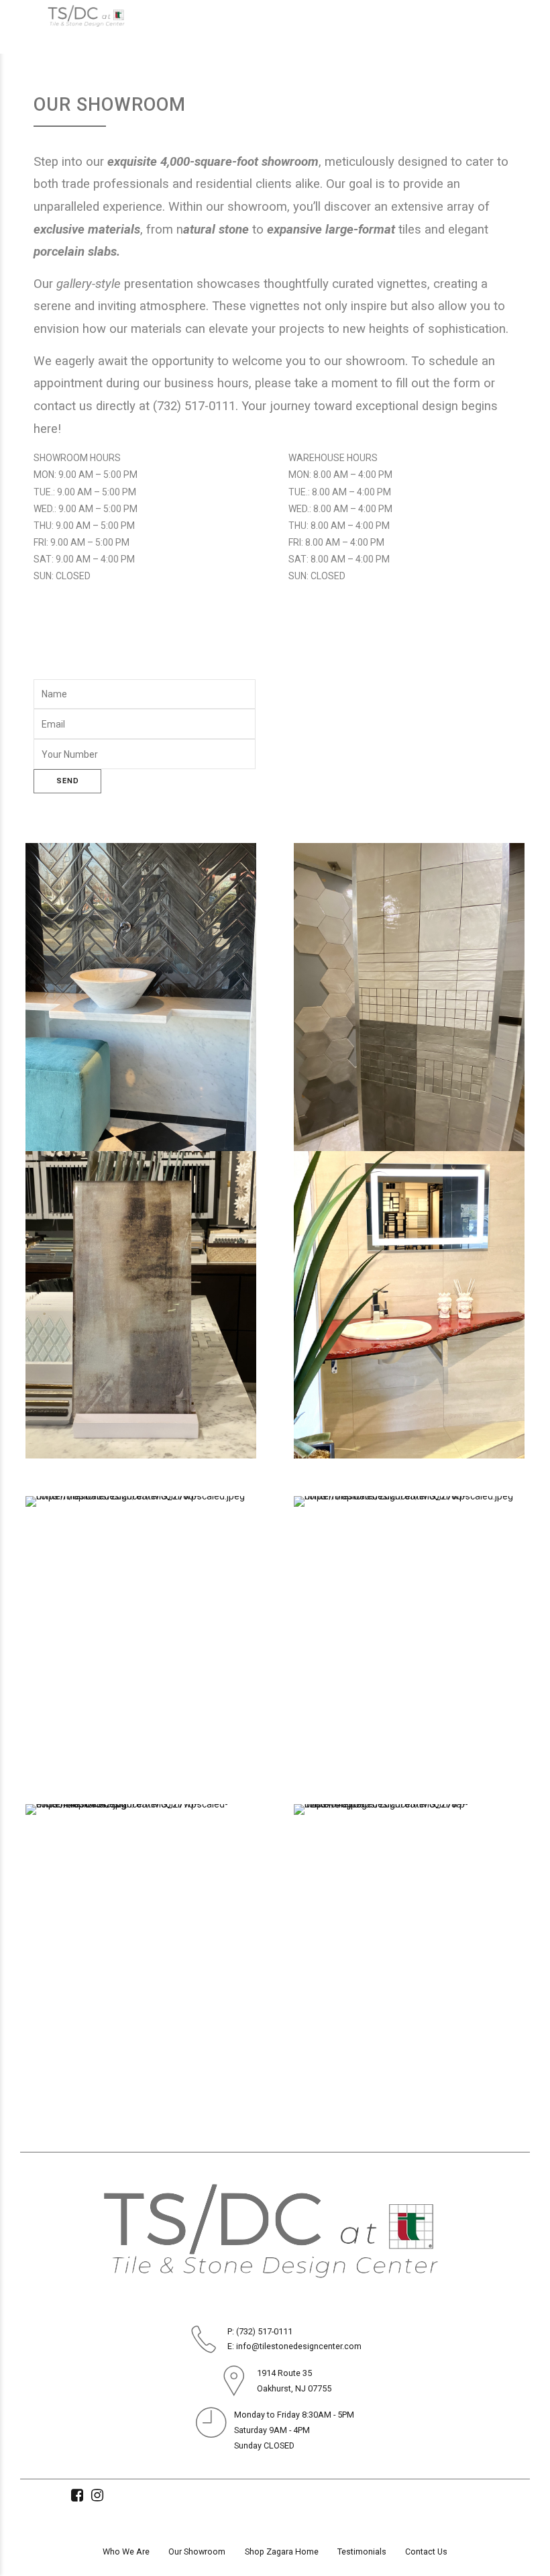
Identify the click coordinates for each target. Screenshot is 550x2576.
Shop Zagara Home (282, 2552)
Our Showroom (197, 2552)
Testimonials (362, 2552)
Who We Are (126, 2552)
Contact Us (426, 2552)
